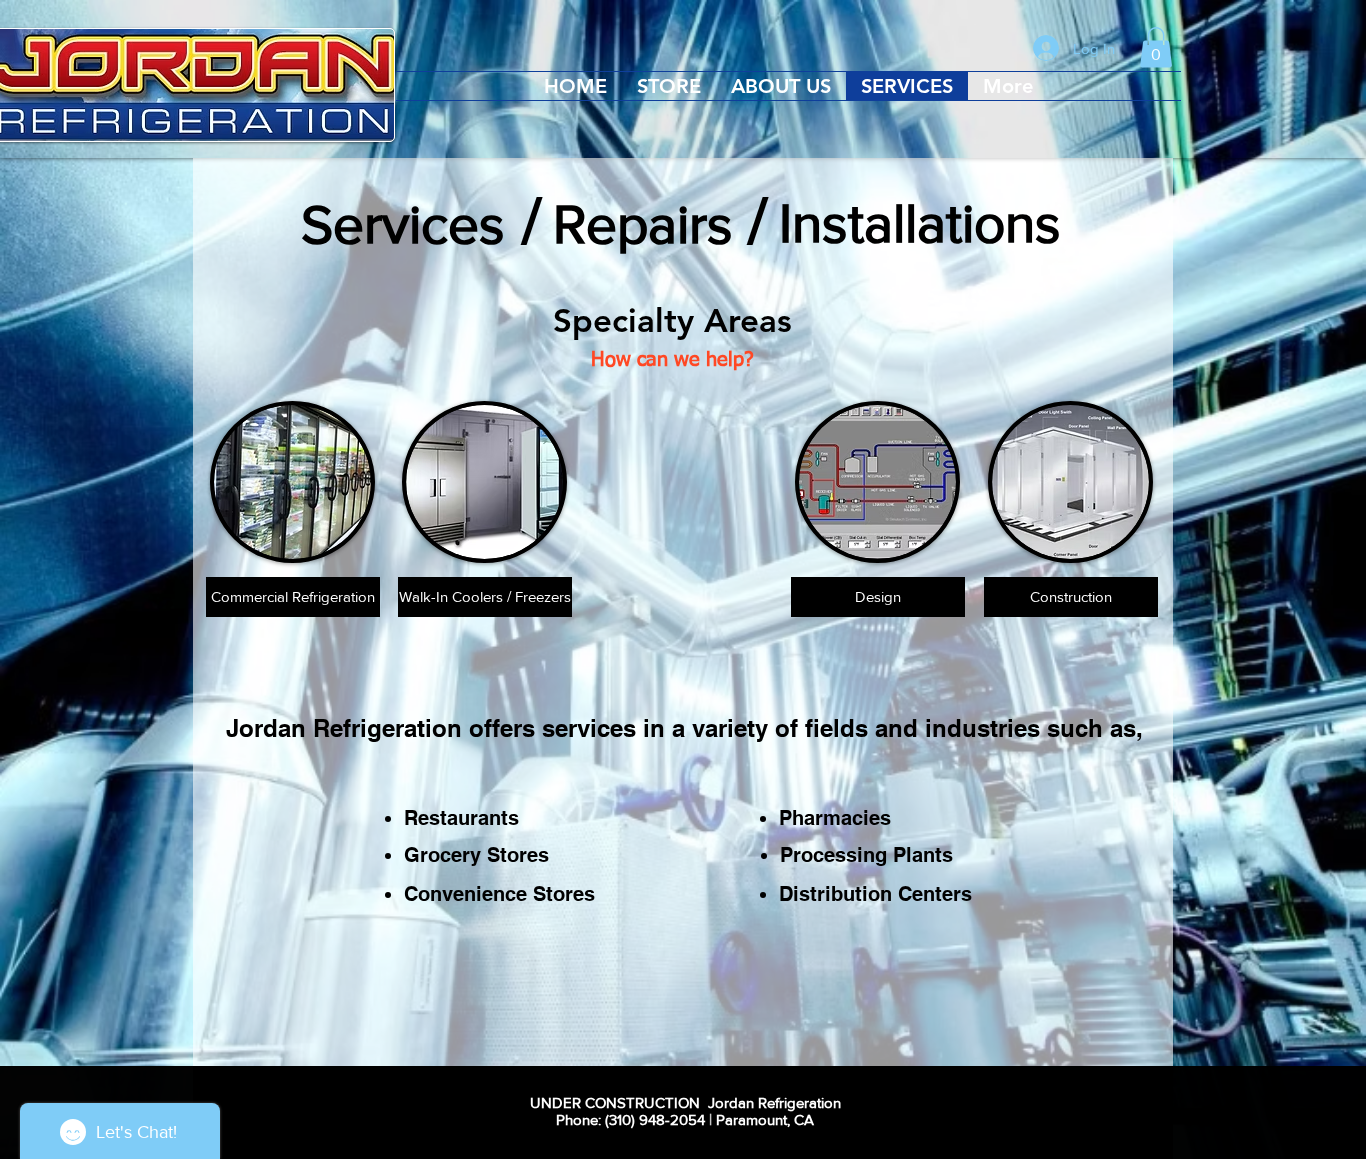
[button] (1156, 47)
